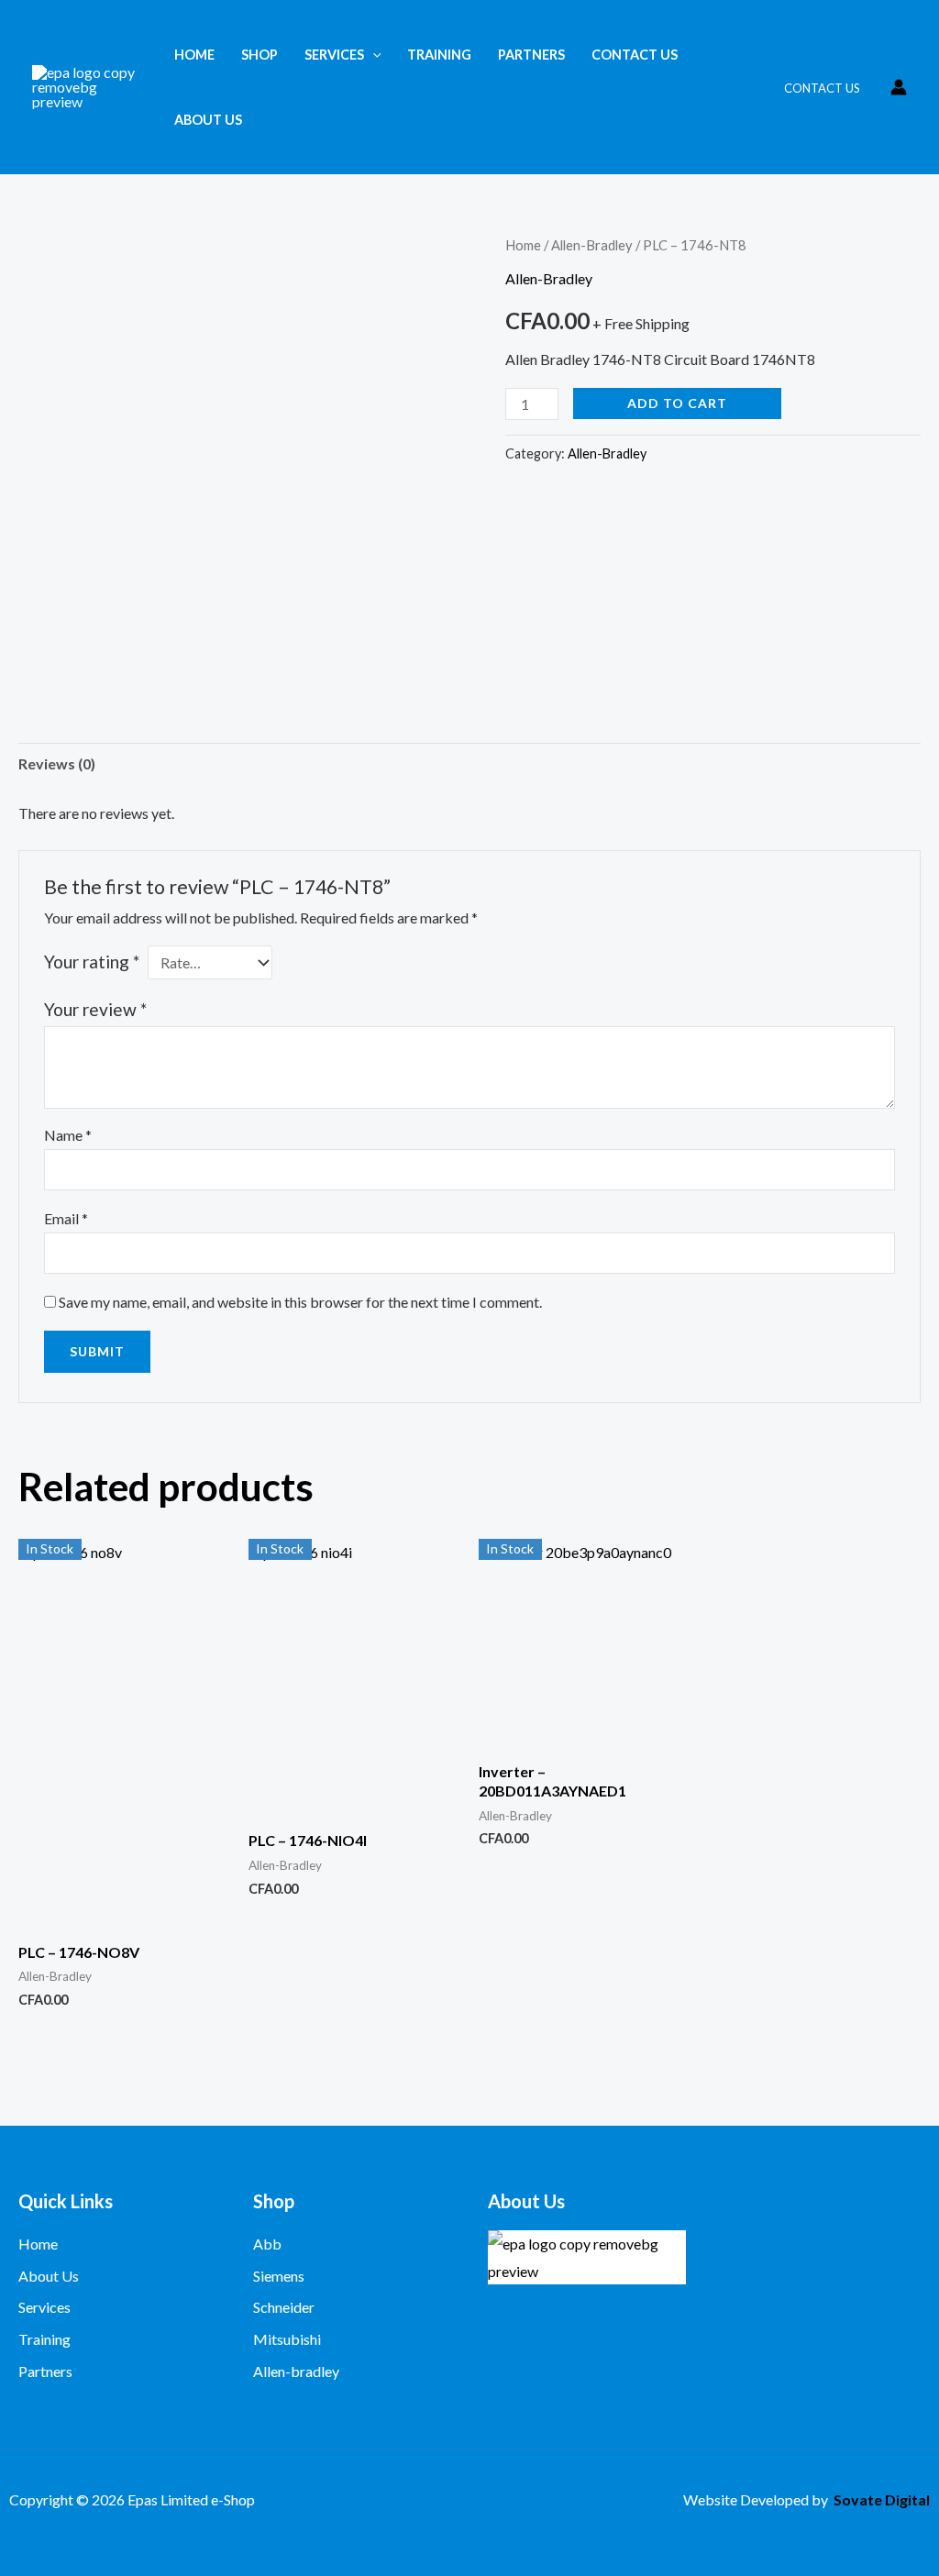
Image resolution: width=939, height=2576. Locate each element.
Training (439, 55)
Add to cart (677, 403)
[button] (373, 55)
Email (66, 1218)
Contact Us (635, 55)
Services (334, 55)
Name (68, 1135)
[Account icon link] (899, 87)
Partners (531, 55)
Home (194, 55)
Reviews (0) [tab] (57, 763)
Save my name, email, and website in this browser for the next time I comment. (300, 1302)
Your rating (92, 962)
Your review (95, 1009)
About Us (208, 120)
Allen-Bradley (592, 245)
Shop (260, 55)
